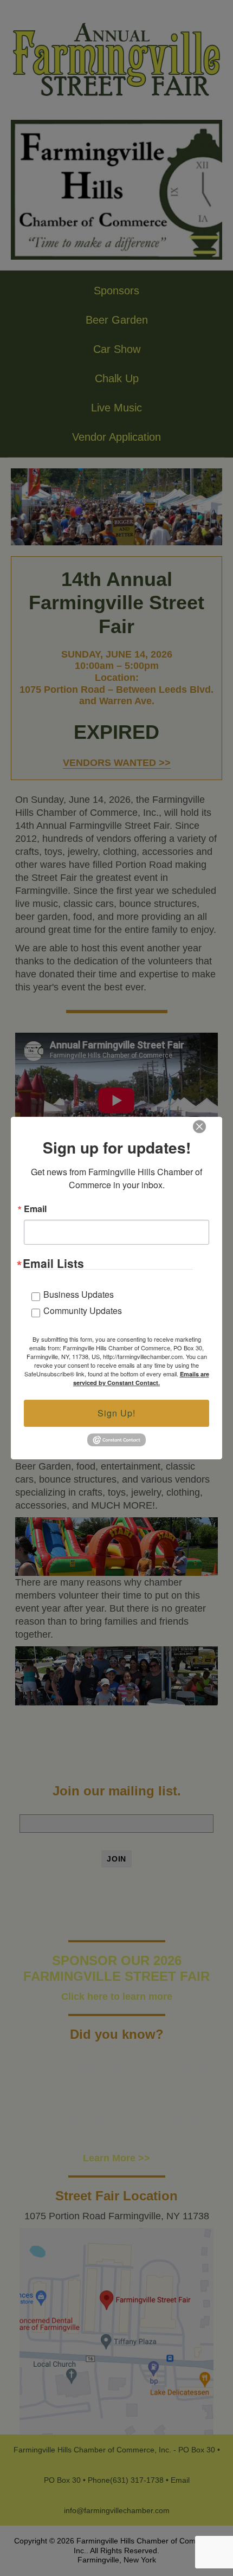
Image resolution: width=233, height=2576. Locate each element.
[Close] (199, 1126)
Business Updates (79, 1294)
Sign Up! (116, 1413)
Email (35, 1209)
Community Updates (83, 1310)
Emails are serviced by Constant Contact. (141, 1378)
